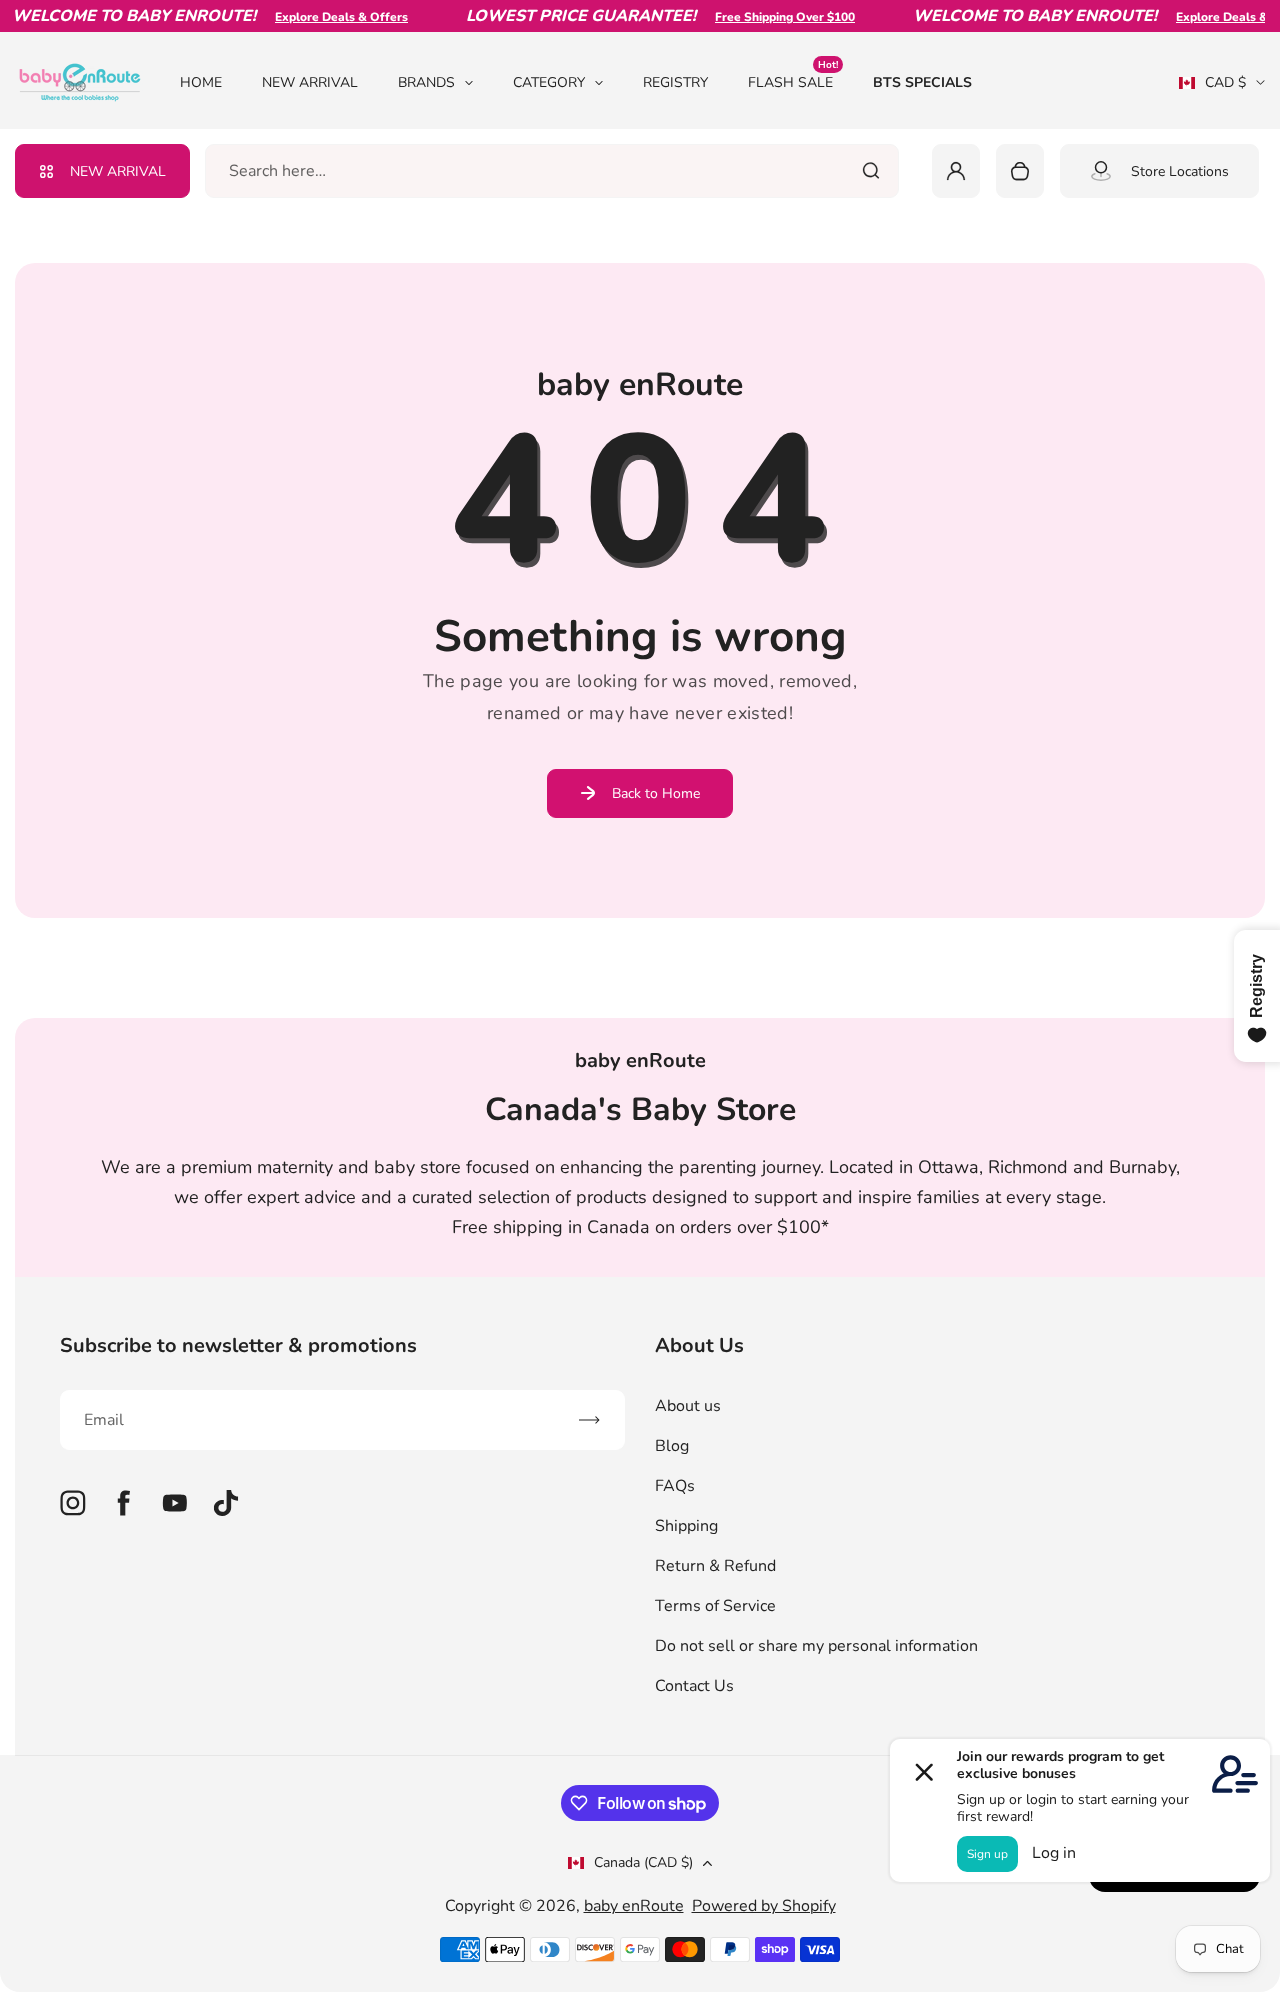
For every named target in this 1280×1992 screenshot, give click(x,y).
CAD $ (1212, 89)
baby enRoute (634, 1906)
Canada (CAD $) (643, 1862)
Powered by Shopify (764, 1906)
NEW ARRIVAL (310, 82)
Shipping (686, 1526)
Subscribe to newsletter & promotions (238, 1345)
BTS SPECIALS (922, 82)
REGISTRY (675, 82)
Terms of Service (715, 1606)
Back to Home (656, 793)
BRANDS (426, 82)
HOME (201, 82)
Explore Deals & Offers (323, 17)
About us (688, 1406)
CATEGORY (549, 82)
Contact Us (694, 1686)
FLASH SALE (793, 81)
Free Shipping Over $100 (767, 17)
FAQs (675, 1486)
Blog (672, 1446)
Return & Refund (715, 1566)
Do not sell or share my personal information (816, 1646)
